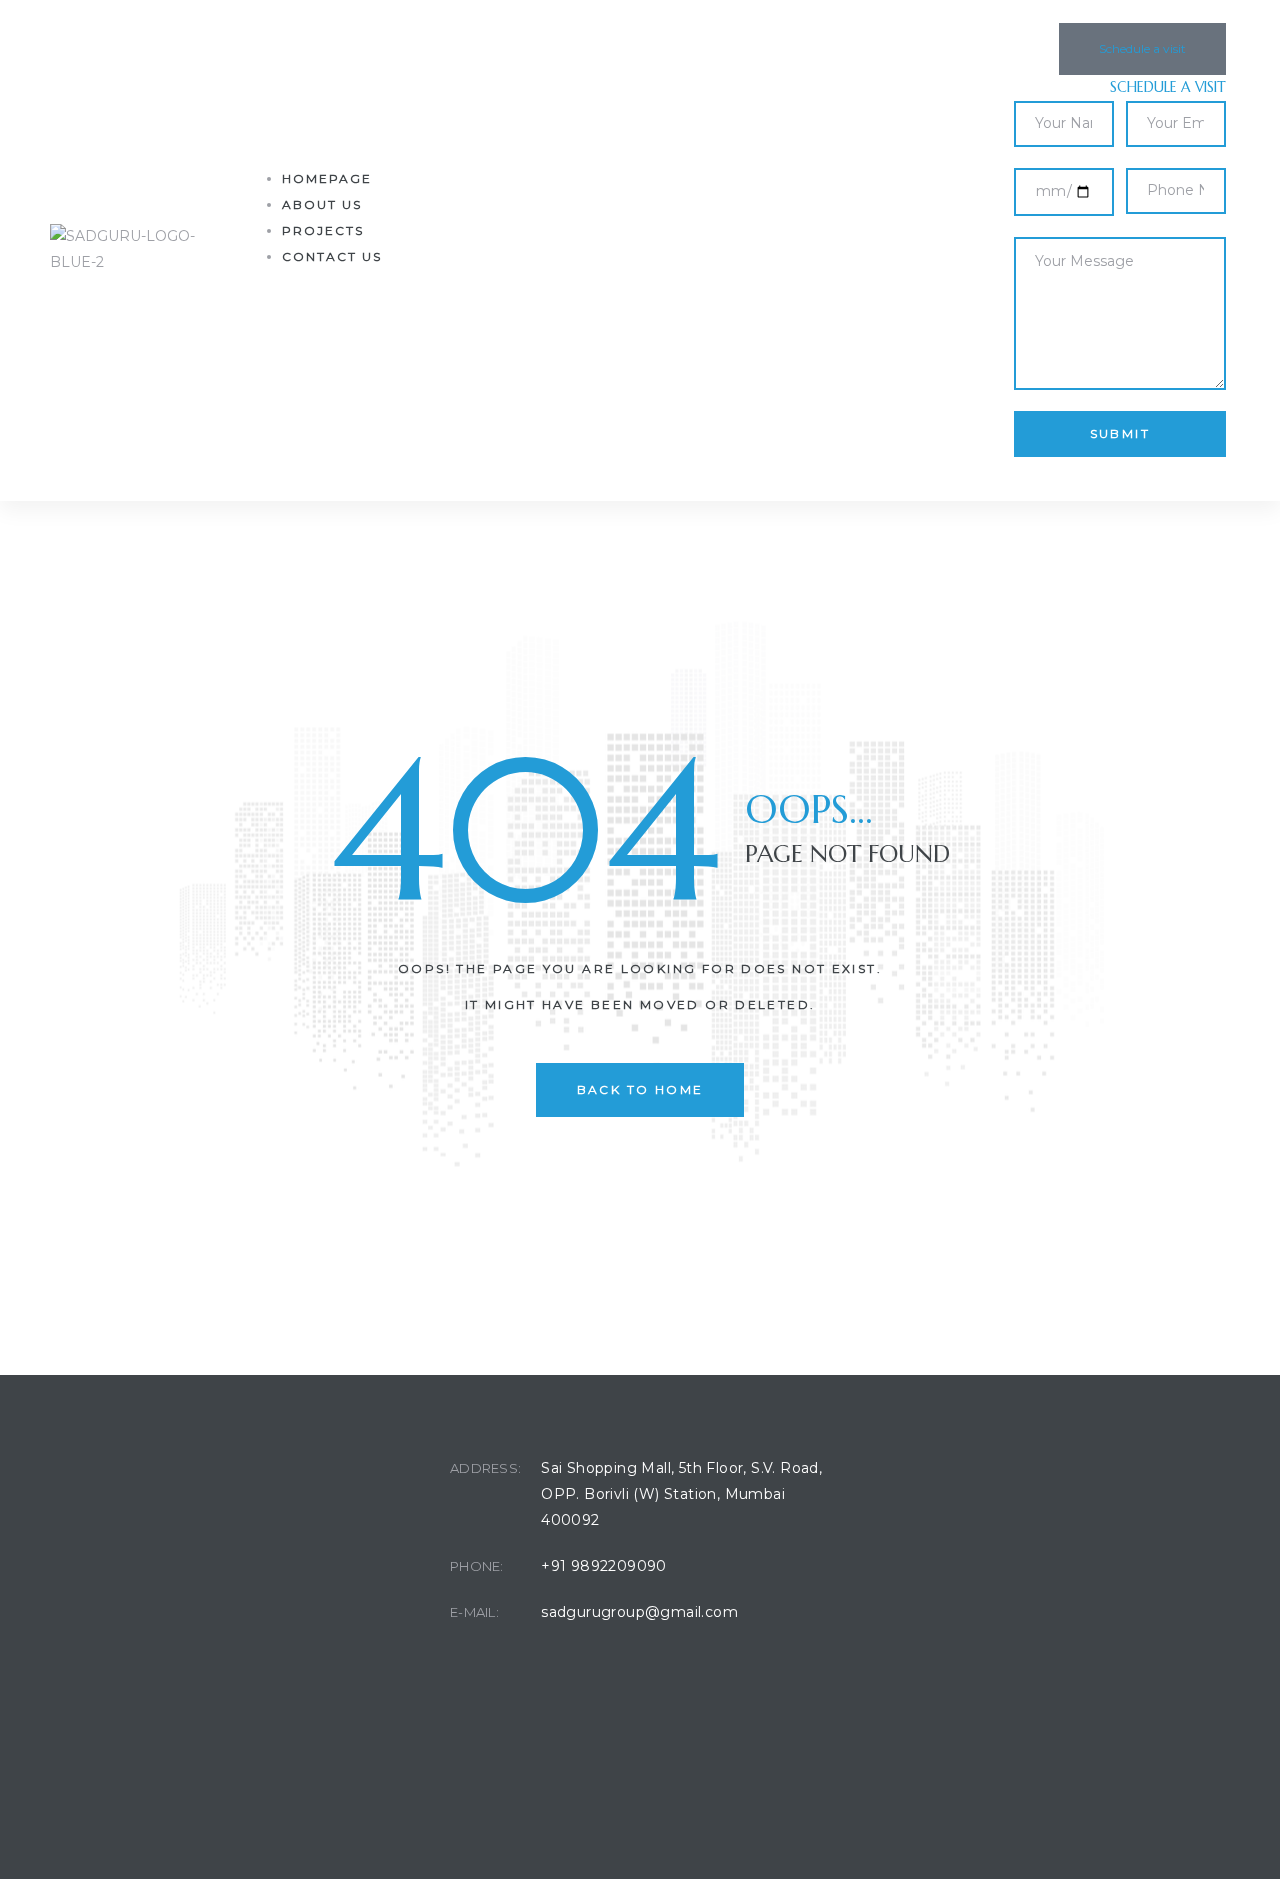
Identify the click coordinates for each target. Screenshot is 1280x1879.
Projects (323, 230)
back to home (640, 1089)
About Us (322, 204)
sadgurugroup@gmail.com (639, 1612)
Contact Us (332, 256)
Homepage (327, 178)
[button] (1142, 49)
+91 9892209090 (604, 1566)
